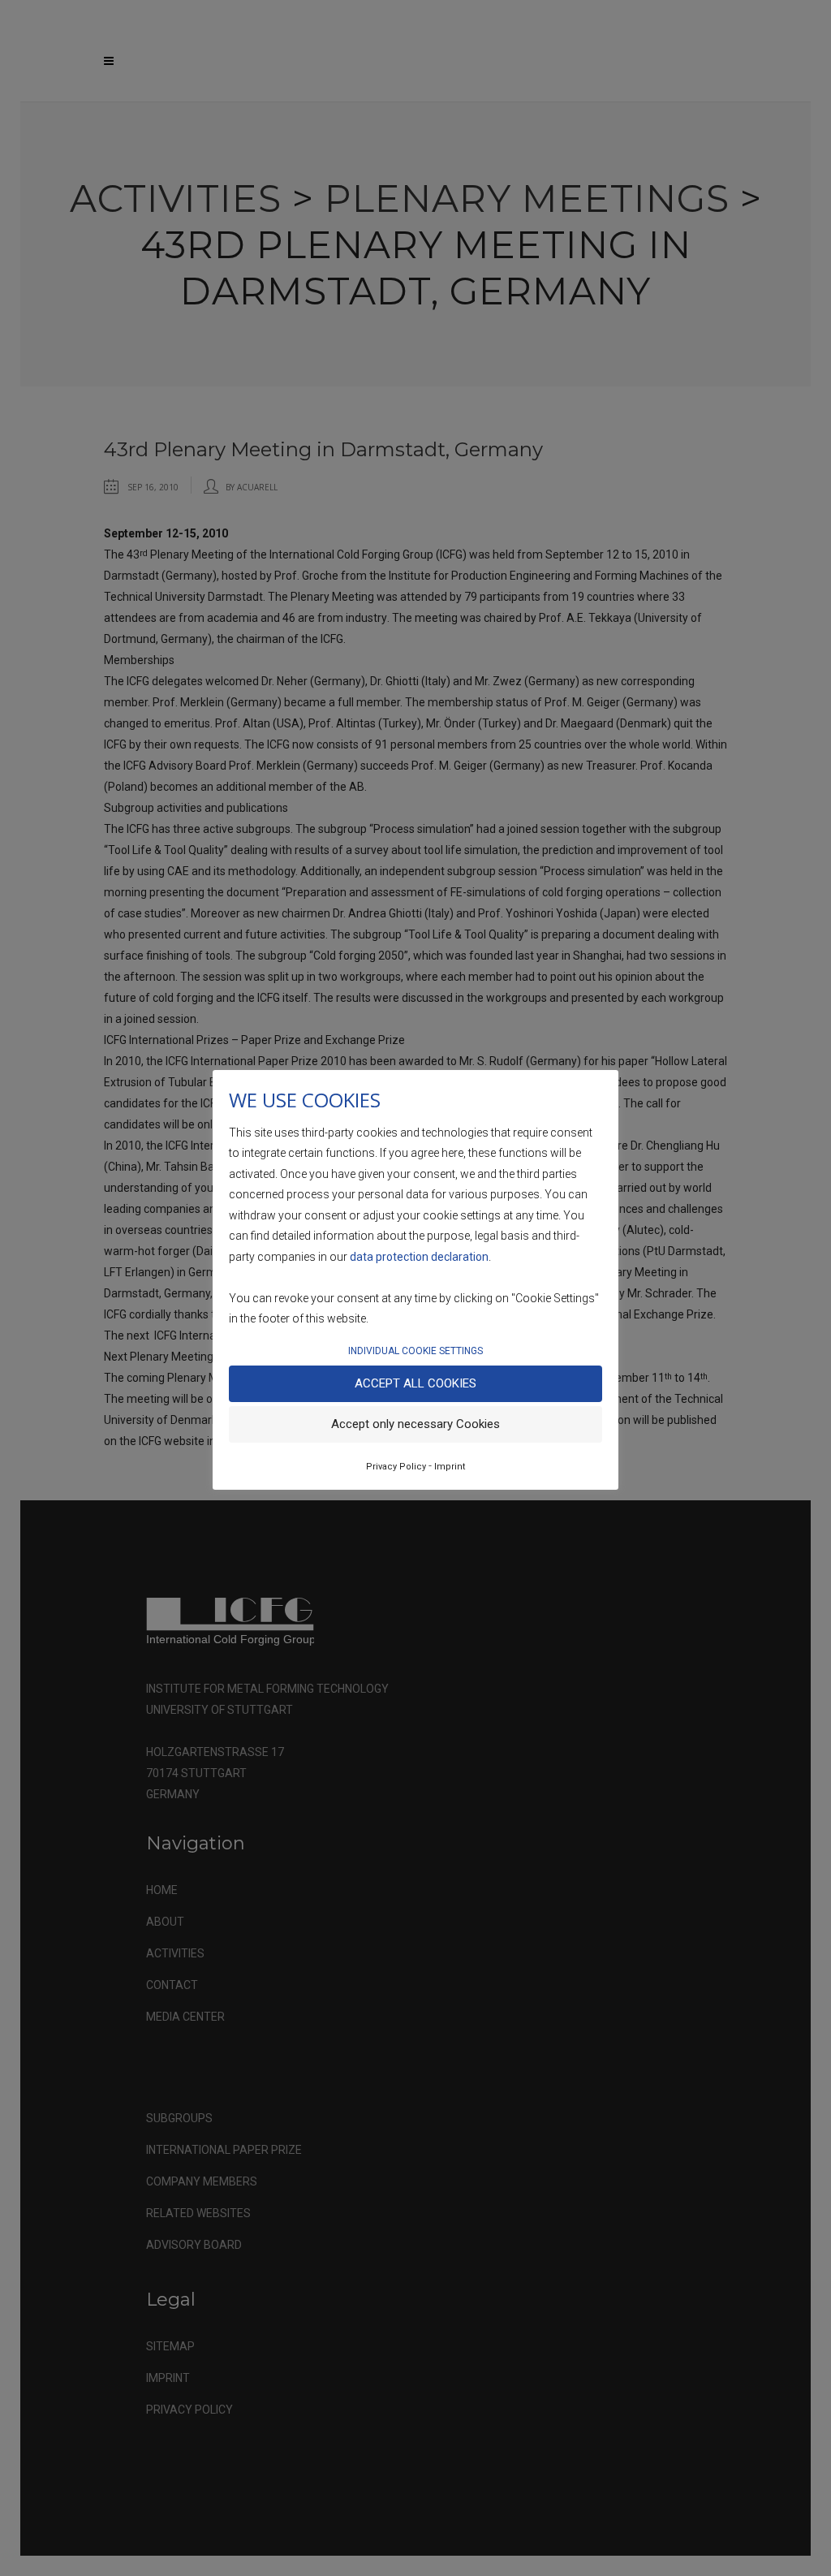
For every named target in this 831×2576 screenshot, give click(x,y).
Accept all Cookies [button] (415, 1383)
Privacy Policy (396, 1467)
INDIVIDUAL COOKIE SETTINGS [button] (415, 1351)
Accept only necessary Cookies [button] (415, 1424)
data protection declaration (419, 1257)
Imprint (450, 1467)
